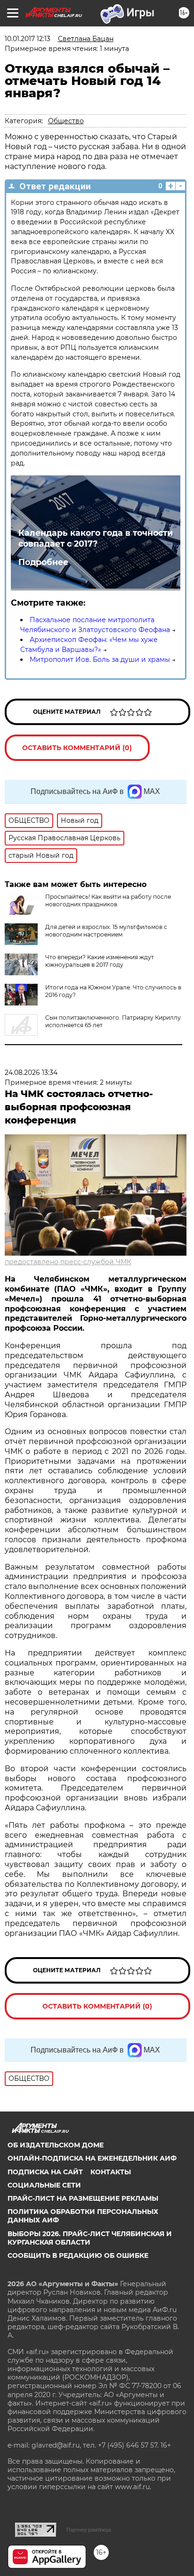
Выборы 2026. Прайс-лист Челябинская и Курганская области (90, 2238)
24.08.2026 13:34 (31, 1073)
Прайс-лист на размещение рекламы (83, 2198)
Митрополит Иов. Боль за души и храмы (100, 659)
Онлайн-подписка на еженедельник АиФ (92, 2158)
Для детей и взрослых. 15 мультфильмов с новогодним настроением (106, 931)
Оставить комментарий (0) (77, 748)
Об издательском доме (56, 2145)
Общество (66, 121)
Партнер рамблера (89, 2530)
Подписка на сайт (45, 2172)
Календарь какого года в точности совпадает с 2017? (96, 538)
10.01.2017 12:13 (28, 39)
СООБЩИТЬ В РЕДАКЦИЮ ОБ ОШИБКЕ (78, 2255)
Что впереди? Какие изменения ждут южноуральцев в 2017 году (100, 961)
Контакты (111, 2172)
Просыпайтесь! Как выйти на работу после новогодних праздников (108, 900)
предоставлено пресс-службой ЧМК (68, 1262)
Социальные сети (44, 2185)
